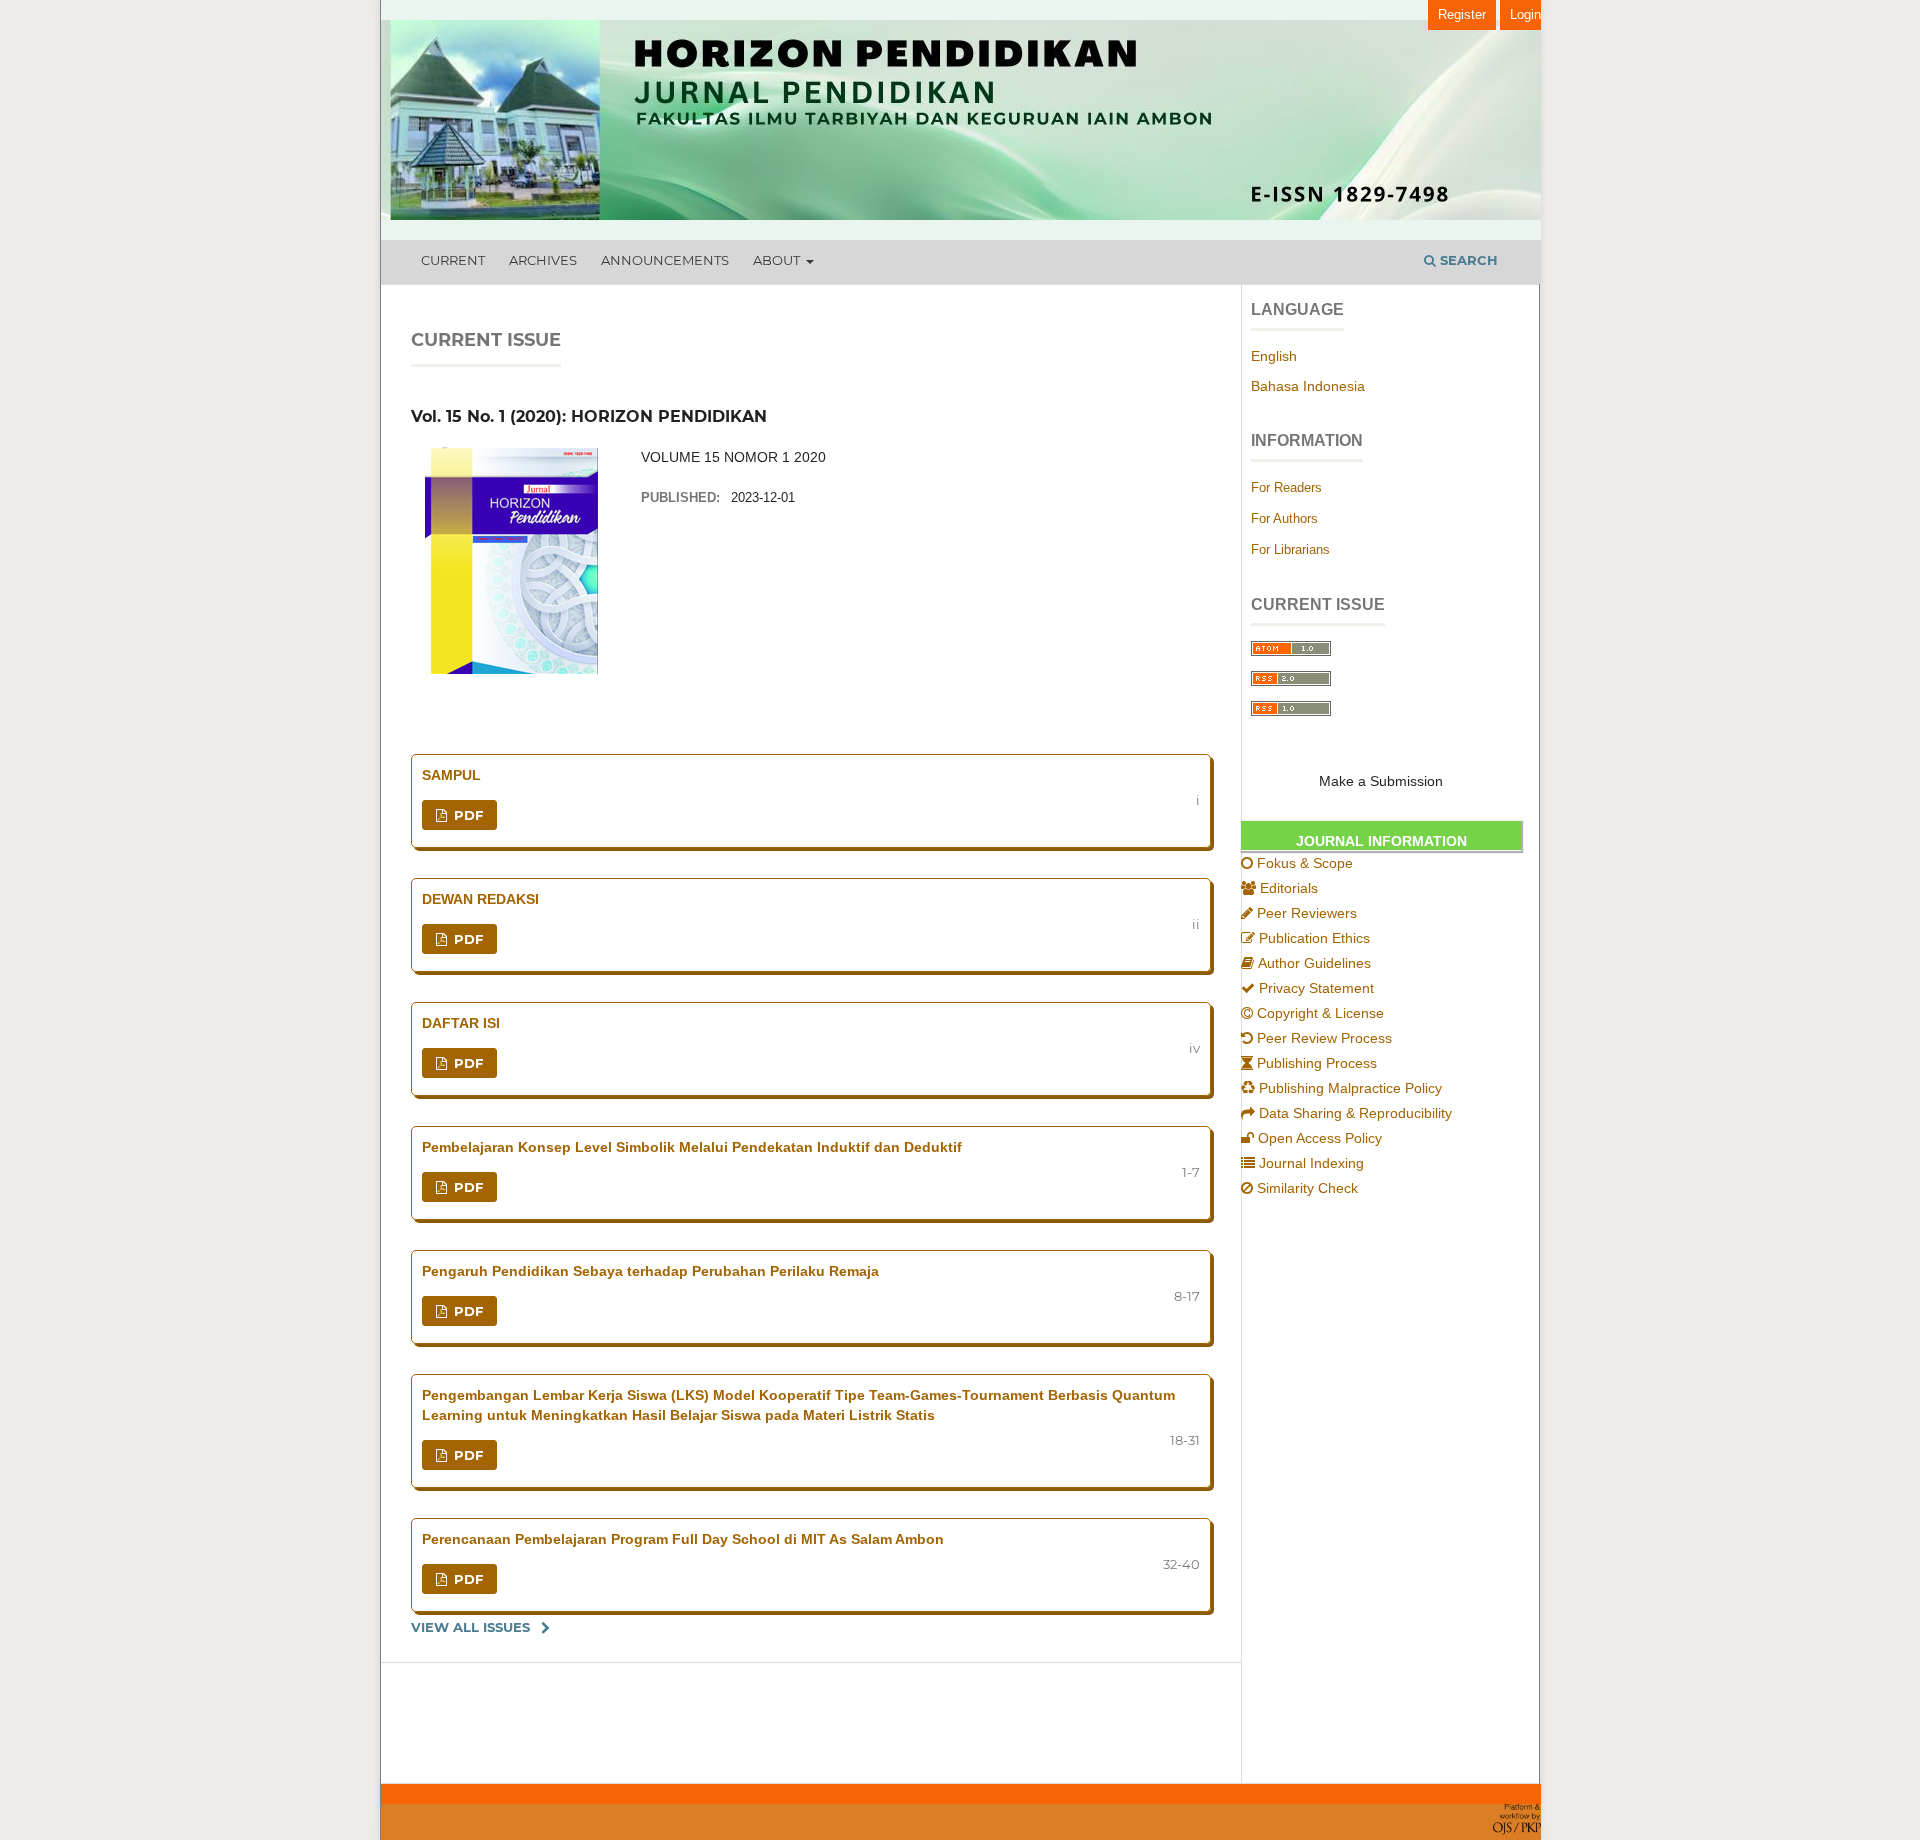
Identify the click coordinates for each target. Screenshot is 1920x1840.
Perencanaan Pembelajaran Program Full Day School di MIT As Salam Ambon (683, 1539)
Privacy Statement (1316, 988)
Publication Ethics (1314, 938)
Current (453, 260)
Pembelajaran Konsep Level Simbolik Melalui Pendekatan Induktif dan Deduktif (692, 1147)
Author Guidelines (1314, 963)
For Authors (1284, 518)
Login (1525, 14)
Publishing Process (1317, 1063)
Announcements (665, 260)
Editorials (1289, 888)
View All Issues (470, 1627)
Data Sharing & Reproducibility (1355, 1113)
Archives (543, 260)
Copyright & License (1320, 1013)
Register (1462, 14)
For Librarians (1290, 549)
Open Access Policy (1320, 1138)
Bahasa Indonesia (1308, 386)
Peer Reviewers (1307, 913)
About (778, 260)
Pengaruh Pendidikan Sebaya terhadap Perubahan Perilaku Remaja (650, 1271)
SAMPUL (451, 775)
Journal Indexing (1311, 1163)
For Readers (1286, 487)
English (1274, 356)
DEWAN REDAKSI (480, 899)
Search (1467, 260)
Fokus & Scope (1305, 863)
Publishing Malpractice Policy (1350, 1088)
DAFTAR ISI (461, 1023)
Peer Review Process (1324, 1038)
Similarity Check (1307, 1188)
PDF (466, 815)
